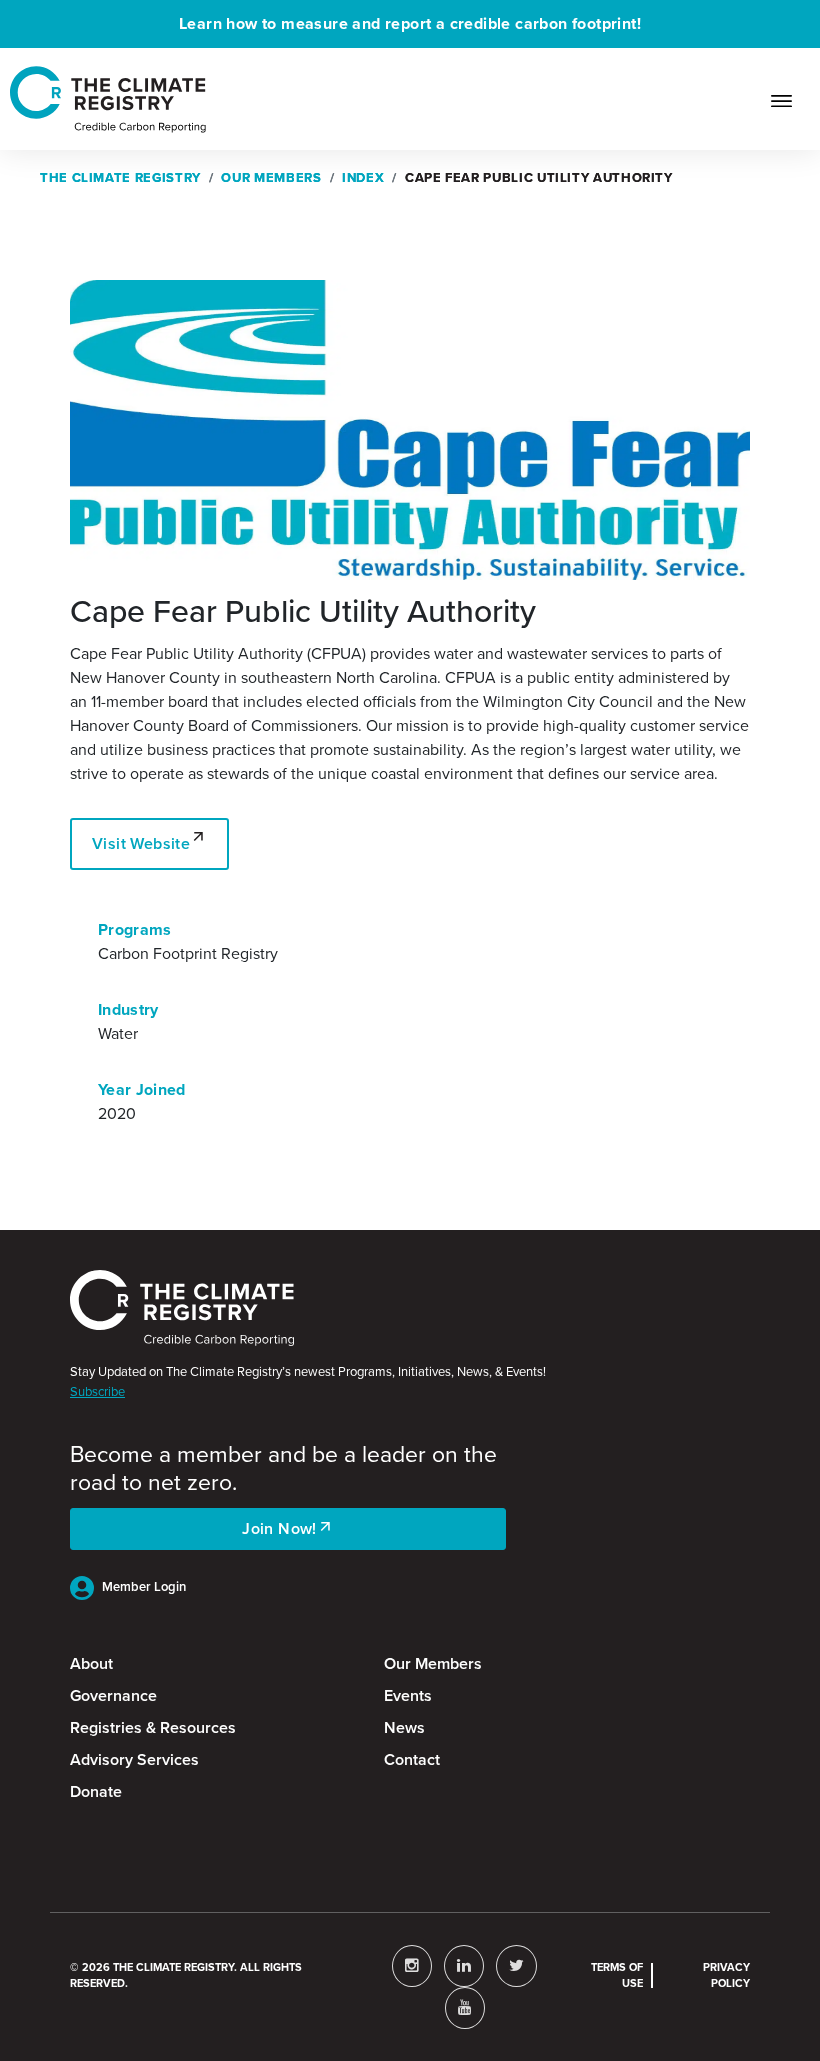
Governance (113, 1695)
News (404, 1727)
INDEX (363, 177)
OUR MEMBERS (271, 177)
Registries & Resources (153, 1727)
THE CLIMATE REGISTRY (120, 177)
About (91, 1663)
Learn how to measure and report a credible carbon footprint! (410, 23)
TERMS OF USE (617, 1975)
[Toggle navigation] (789, 99)
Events (408, 1695)
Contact (412, 1759)
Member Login (144, 1586)
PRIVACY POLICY (726, 1975)
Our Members (433, 1663)
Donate (96, 1791)
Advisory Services (134, 1759)
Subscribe (97, 1391)
